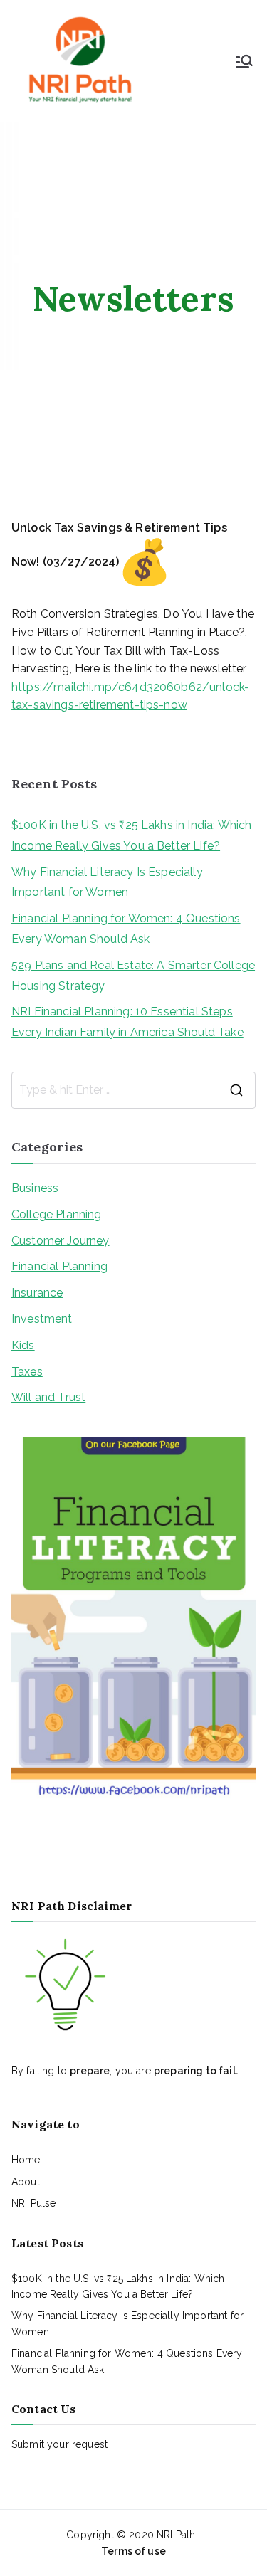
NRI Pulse (33, 2203)
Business (35, 1188)
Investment (42, 1319)
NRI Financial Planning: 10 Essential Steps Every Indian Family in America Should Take (127, 1022)
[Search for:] (133, 1090)
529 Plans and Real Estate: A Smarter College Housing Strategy (133, 976)
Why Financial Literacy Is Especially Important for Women (107, 882)
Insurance (37, 1293)
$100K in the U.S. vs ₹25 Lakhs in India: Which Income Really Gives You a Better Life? (131, 835)
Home (26, 2160)
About (26, 2182)
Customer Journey (61, 1241)
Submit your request (59, 2444)
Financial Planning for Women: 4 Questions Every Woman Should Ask (126, 929)
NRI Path (176, 2535)
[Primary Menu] (244, 61)
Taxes (27, 1372)
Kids (23, 1345)
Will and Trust (48, 1397)
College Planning (57, 1214)
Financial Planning (59, 1266)
